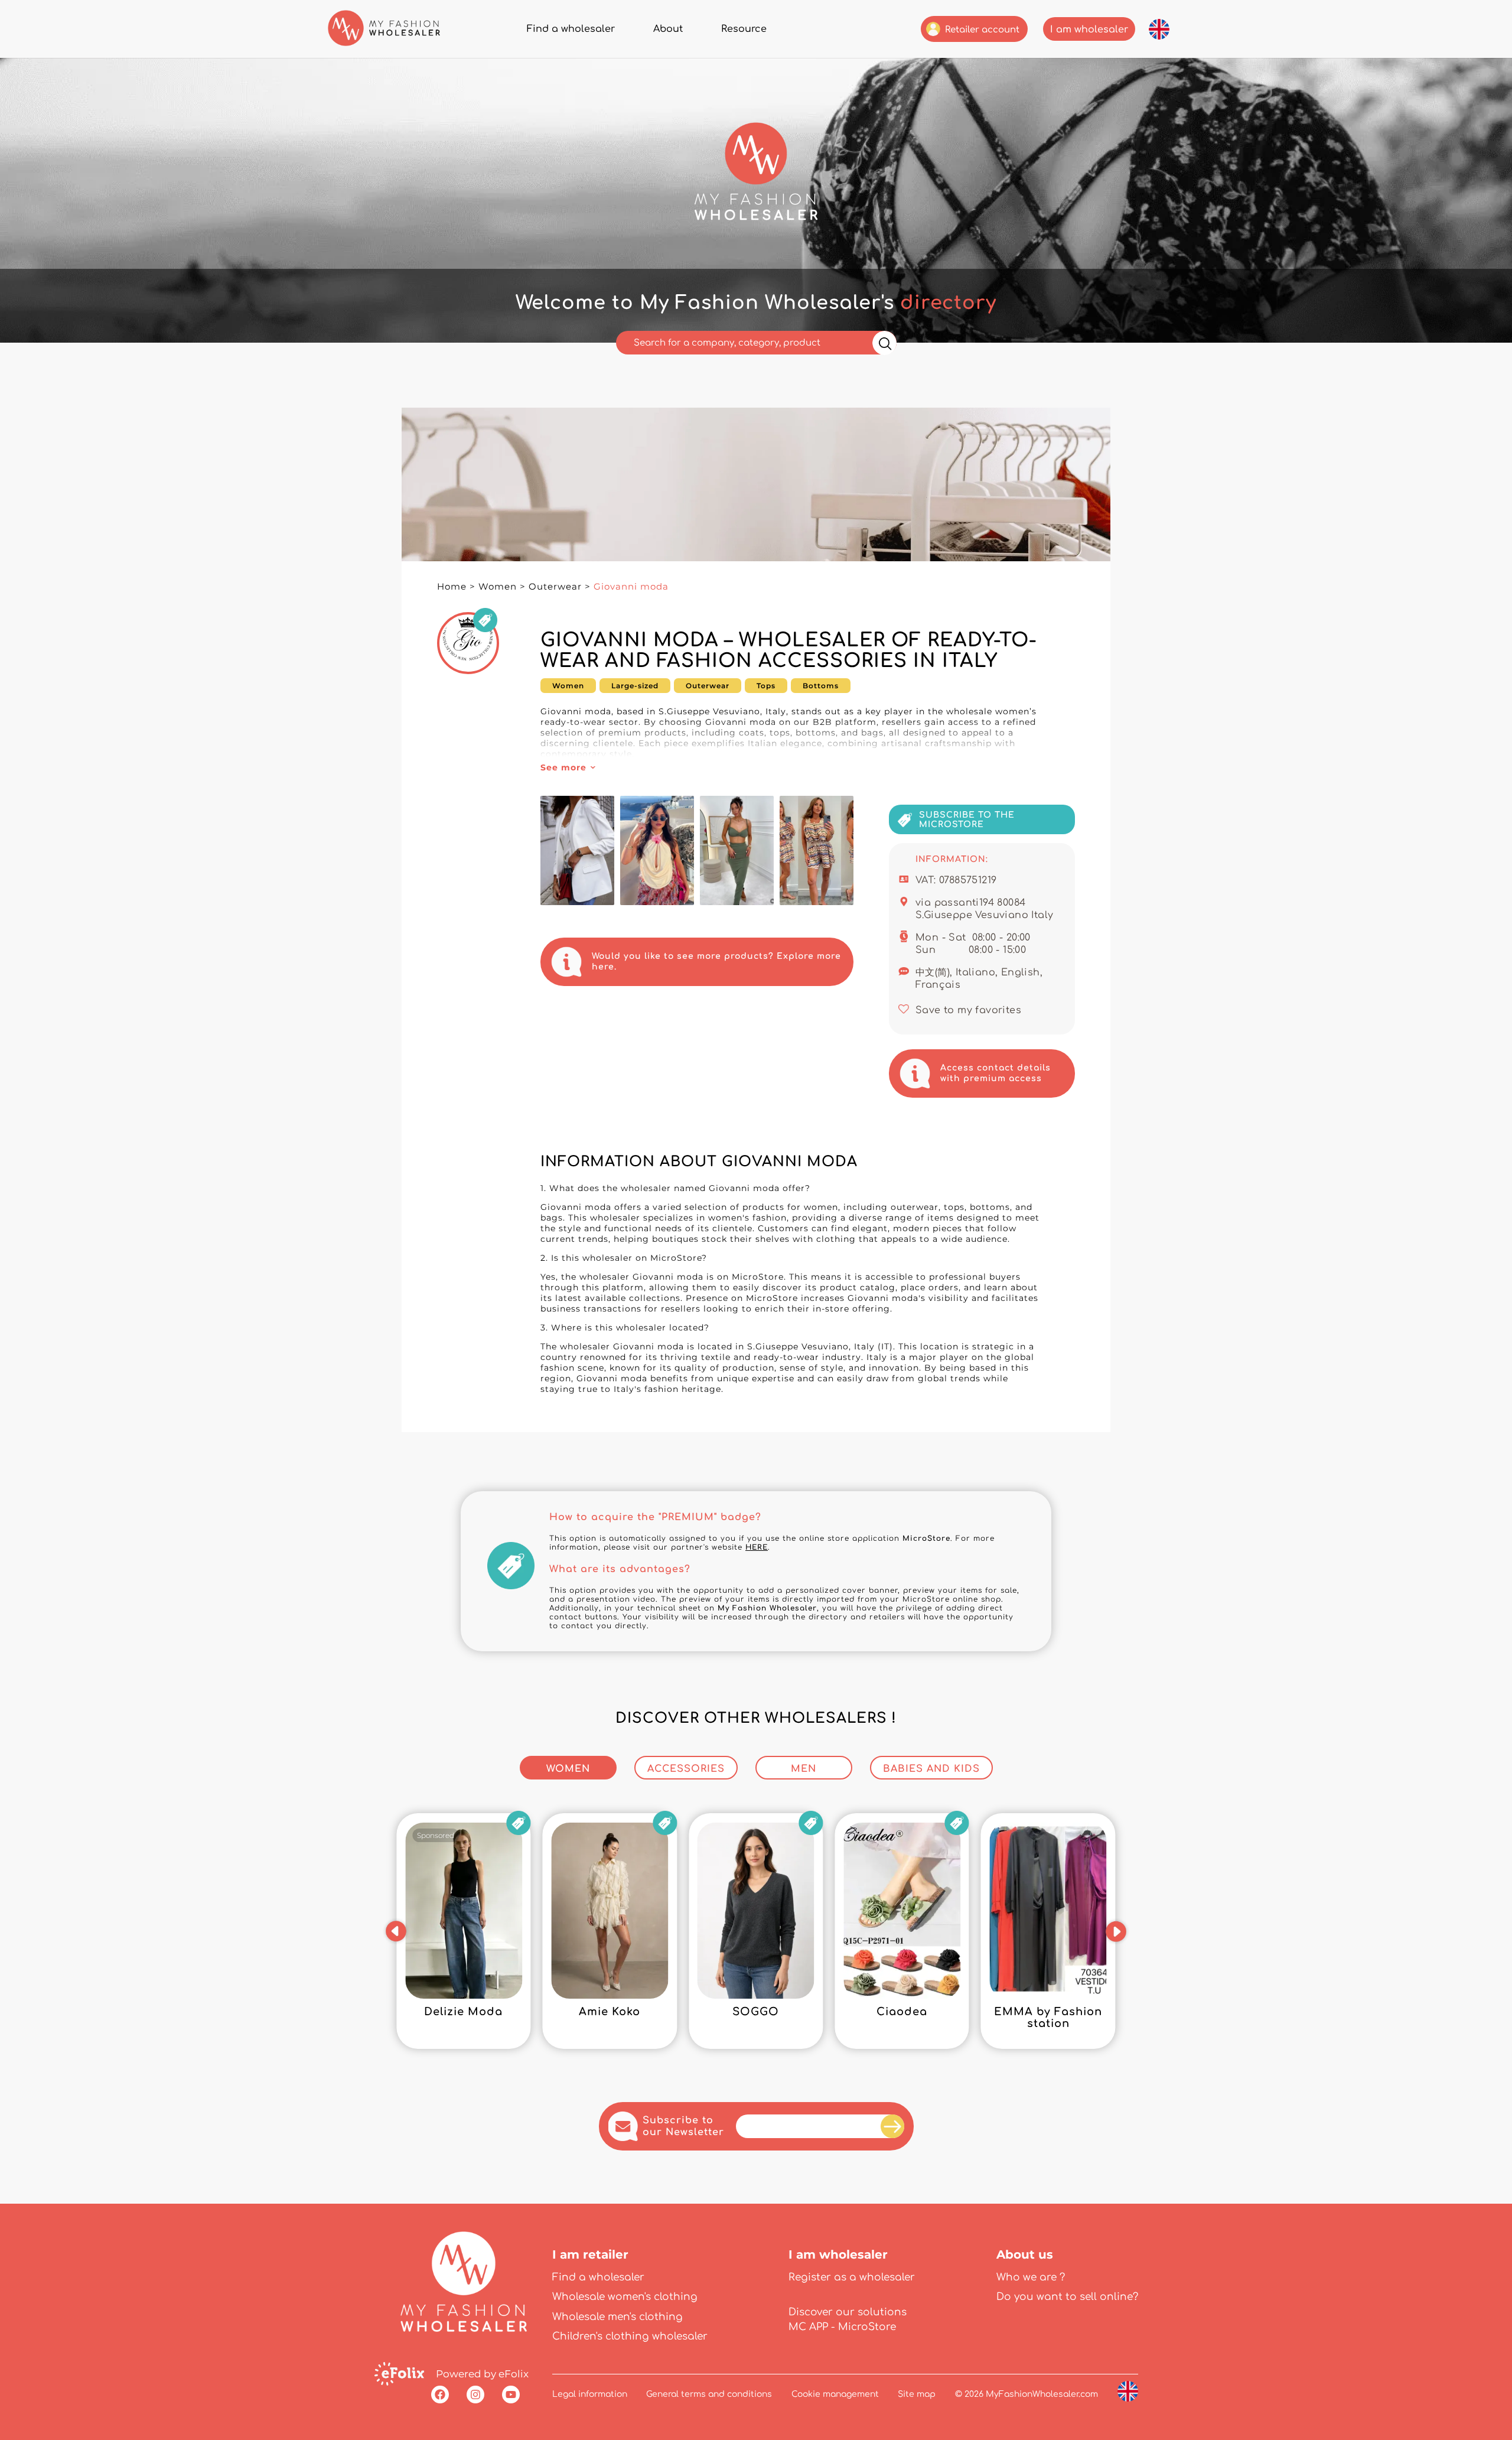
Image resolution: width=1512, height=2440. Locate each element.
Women (498, 586)
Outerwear (555, 586)
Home (452, 586)
